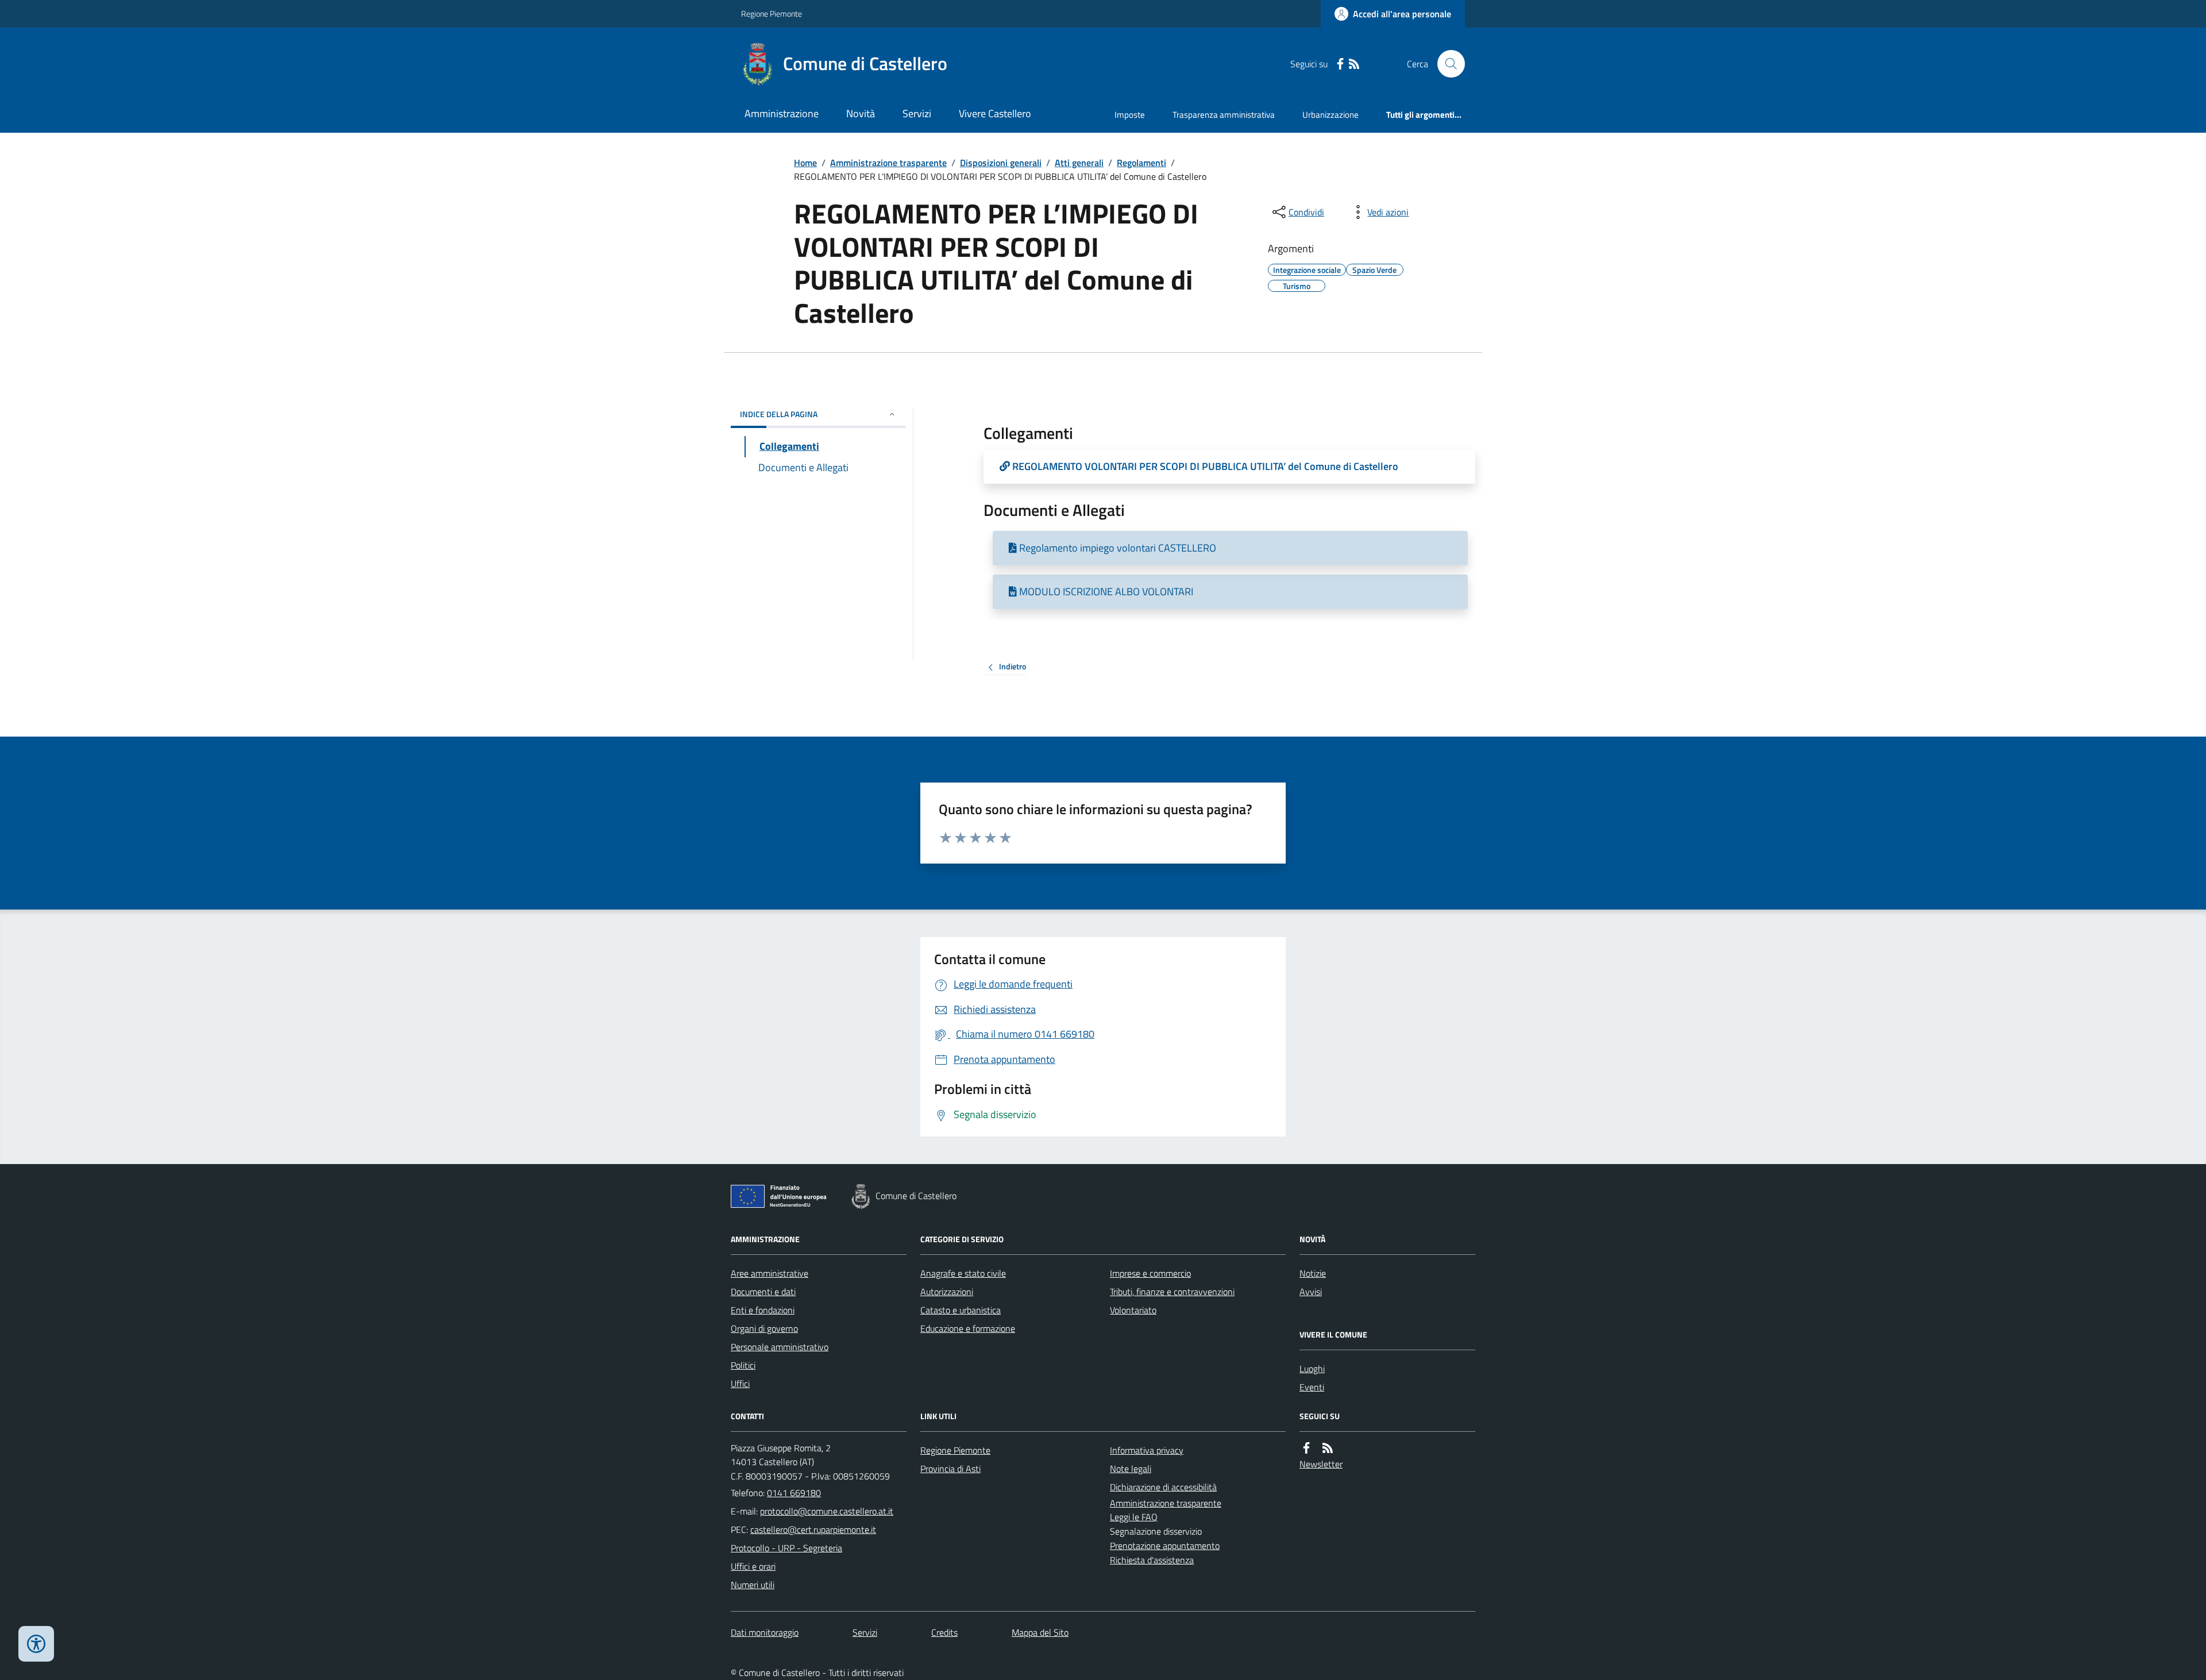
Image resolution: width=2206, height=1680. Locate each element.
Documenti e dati (763, 1292)
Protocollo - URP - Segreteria (786, 1548)
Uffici (740, 1384)
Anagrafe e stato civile (963, 1273)
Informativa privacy (1147, 1450)
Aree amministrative (770, 1273)
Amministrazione (782, 113)
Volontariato (1133, 1310)
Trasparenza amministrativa (1224, 115)
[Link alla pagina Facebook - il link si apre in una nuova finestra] (1340, 64)
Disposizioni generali (1001, 163)
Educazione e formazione (968, 1328)
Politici (743, 1365)
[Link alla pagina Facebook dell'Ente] (1306, 1448)
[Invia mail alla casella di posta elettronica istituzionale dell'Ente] (827, 1511)
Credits (944, 1632)
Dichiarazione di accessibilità (1163, 1487)
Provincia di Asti (950, 1469)
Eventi (1312, 1387)
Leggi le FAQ (1134, 1517)
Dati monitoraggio (765, 1632)
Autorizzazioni (947, 1292)
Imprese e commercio (1150, 1273)
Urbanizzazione (1330, 115)
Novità (861, 113)
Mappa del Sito (1040, 1632)
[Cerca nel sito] (1447, 64)
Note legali (1131, 1469)
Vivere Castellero (995, 113)
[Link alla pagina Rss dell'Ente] (1328, 1448)
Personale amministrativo (780, 1347)
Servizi (917, 113)
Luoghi (1312, 1369)
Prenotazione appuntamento (1165, 1546)
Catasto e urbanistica (961, 1310)
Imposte (1130, 115)
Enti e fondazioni (763, 1310)
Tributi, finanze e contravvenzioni (1172, 1292)
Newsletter (1321, 1464)
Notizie (1313, 1273)
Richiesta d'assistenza (1152, 1560)
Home (805, 163)
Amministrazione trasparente (888, 163)
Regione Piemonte (772, 14)
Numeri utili (753, 1585)
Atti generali (1079, 163)
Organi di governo (764, 1328)
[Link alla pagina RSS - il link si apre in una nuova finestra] (1354, 64)
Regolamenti (1141, 163)
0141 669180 (794, 1493)
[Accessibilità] (36, 1644)
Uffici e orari (753, 1566)
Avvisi (1311, 1292)
